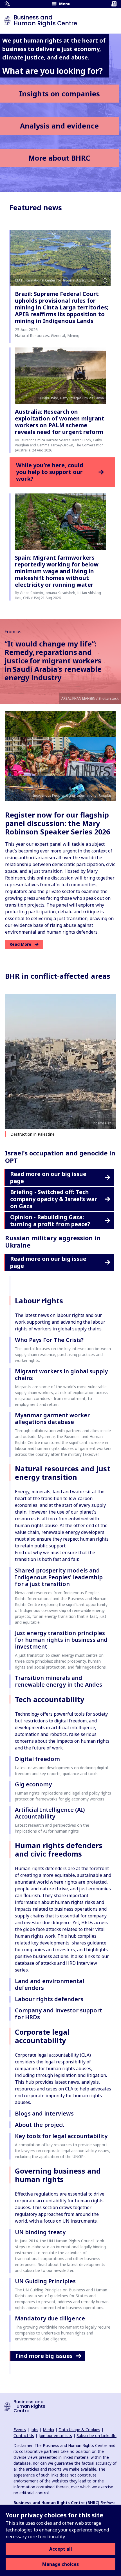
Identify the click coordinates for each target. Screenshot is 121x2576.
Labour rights (39, 1301)
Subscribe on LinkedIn (97, 2436)
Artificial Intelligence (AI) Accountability (50, 1813)
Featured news (36, 207)
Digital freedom (37, 1759)
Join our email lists (55, 2436)
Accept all (61, 2549)
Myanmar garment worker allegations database (52, 1418)
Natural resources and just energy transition (62, 1473)
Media (48, 2430)
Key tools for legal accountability (61, 2136)
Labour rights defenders (49, 1999)
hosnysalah (102, 1123)
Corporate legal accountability (42, 2036)
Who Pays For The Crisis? (49, 1340)
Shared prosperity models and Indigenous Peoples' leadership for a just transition (59, 1577)
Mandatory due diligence (50, 2318)
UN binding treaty (40, 2232)
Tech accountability (50, 1699)
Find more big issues (44, 2356)
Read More (20, 944)
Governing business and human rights (58, 2175)
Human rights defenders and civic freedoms (59, 1850)
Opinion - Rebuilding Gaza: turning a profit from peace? (50, 1221)
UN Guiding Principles (45, 2281)
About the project (40, 2125)
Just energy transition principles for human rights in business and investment (61, 1640)
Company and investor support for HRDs (59, 2014)
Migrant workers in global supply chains (61, 1375)
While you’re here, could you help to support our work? (50, 472)
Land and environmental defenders (50, 1984)
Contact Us (24, 2436)
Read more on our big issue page (48, 1177)
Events (20, 2430)
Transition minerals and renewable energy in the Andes (59, 1681)
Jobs (34, 2430)
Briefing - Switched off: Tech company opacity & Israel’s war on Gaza (54, 1199)
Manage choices (60, 2564)
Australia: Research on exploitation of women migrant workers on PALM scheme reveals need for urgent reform (60, 422)
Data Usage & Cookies (79, 2430)
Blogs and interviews (44, 2113)
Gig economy (33, 1784)
